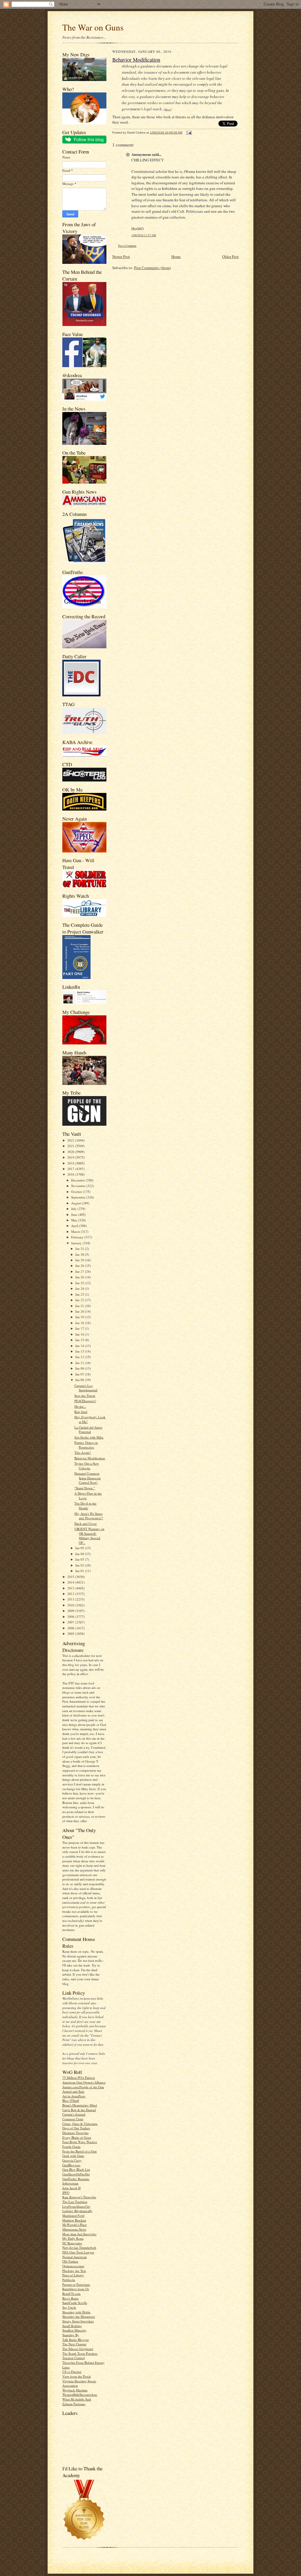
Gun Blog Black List (76, 2169)
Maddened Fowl (73, 2215)
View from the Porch (77, 2376)
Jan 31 (80, 1249)
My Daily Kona (73, 2238)
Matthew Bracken (74, 2220)
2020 (71, 1152)
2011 (71, 1599)
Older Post (230, 256)
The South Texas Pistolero (80, 2353)
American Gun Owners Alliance (84, 2082)
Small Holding (72, 2326)
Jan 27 (80, 1271)
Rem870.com (71, 2294)
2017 (71, 1169)
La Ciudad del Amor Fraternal (88, 1430)
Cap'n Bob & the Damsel (79, 2110)
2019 (71, 1157)
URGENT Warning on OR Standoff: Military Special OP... (89, 1536)
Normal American (75, 2257)
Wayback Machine (75, 2390)
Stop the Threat (85, 1396)
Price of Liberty (73, 2275)
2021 (71, 1146)
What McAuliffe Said (77, 2399)
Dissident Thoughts (75, 2133)
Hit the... (80, 1406)
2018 (71, 1163)
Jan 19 (80, 1317)
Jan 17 (80, 1328)
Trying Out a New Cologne (87, 1466)
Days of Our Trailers (76, 2128)
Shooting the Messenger (79, 2316)
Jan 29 (80, 1260)
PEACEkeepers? (85, 1401)
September (79, 1197)
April (75, 1226)
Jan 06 (80, 1380)
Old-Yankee (70, 2261)
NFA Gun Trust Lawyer (78, 2252)
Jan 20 (80, 1311)
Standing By (71, 2335)
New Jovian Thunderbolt (79, 2247)
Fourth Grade (71, 2147)
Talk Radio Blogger (76, 2340)
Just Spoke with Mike (89, 1437)
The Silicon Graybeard (78, 2349)
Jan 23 (80, 1294)
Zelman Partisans (74, 2404)
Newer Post (121, 256)
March (76, 1232)
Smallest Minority (74, 2330)
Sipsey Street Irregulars (78, 2321)
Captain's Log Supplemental (86, 1388)
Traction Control (73, 2358)
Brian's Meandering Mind (80, 2105)
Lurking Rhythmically (77, 2211)
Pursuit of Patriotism (76, 2284)
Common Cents (73, 2119)
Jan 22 (80, 1300)
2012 (71, 1594)
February (78, 1237)
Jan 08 (80, 1368)
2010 (71, 1605)
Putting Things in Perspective (86, 1445)
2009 (71, 1611)
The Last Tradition (75, 2202)
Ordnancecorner (73, 2266)
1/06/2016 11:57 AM (144, 235)
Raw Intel (81, 1412)
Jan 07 (80, 1374)
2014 (71, 1582)
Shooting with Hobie (76, 2312)
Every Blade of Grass (77, 2137)
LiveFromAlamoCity (76, 2206)
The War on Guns (93, 27)
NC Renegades (72, 2243)
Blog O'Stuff (71, 2100)
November (79, 1186)
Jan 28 (80, 1266)
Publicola (69, 2280)
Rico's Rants (70, 2298)
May (75, 1220)
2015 (71, 1577)
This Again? (83, 1452)
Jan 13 (80, 1351)
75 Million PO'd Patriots (79, 2078)
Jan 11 (80, 1363)
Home (176, 256)
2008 (71, 1617)
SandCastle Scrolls (75, 2303)
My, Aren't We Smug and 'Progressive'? (89, 1516)
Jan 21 (80, 1306)
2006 (71, 1628)
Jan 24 (80, 1288)
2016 (71, 1174)
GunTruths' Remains (76, 2179)
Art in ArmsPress (74, 2096)
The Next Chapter (74, 2344)
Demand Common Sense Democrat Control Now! (87, 1478)
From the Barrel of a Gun (80, 2151)
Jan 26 (80, 1277)
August (76, 1203)
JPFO (66, 2193)
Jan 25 (80, 1283)
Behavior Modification (90, 1458)
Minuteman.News (74, 2229)
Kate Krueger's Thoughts (79, 2197)
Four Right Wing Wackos (80, 2142)
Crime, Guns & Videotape (80, 2124)
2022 (71, 1140)
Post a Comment (127, 246)
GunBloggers (71, 2165)
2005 (71, 1634)
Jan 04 (80, 1554)
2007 (71, 1622)
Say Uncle (69, 2307)
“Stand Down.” (85, 1488)
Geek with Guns (73, 2156)
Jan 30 (80, 1254)
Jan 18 (80, 1323)
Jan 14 (80, 1346)
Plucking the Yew (74, 2271)
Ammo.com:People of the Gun (83, 2087)
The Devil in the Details (85, 1506)
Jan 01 (80, 1571)
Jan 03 (80, 1559)
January (77, 1243)
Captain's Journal (74, 2114)
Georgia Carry (72, 2160)
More (168, 109)
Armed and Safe (73, 2091)
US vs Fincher (72, 2372)
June (75, 1214)
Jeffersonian (70, 2183)
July (74, 1209)
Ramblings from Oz (76, 2289)
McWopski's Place (75, 2225)
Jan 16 (80, 1334)
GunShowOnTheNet (76, 2174)
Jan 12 (80, 1357)
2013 (71, 1588)
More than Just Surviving (80, 2234)
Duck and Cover (86, 1524)
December (78, 1180)
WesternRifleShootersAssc (80, 2394)
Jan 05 (80, 1548)
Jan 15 (80, 1340)
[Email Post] (188, 132)
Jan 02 (80, 1565)
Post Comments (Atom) (152, 268)
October (77, 1192)
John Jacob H (71, 2188)
